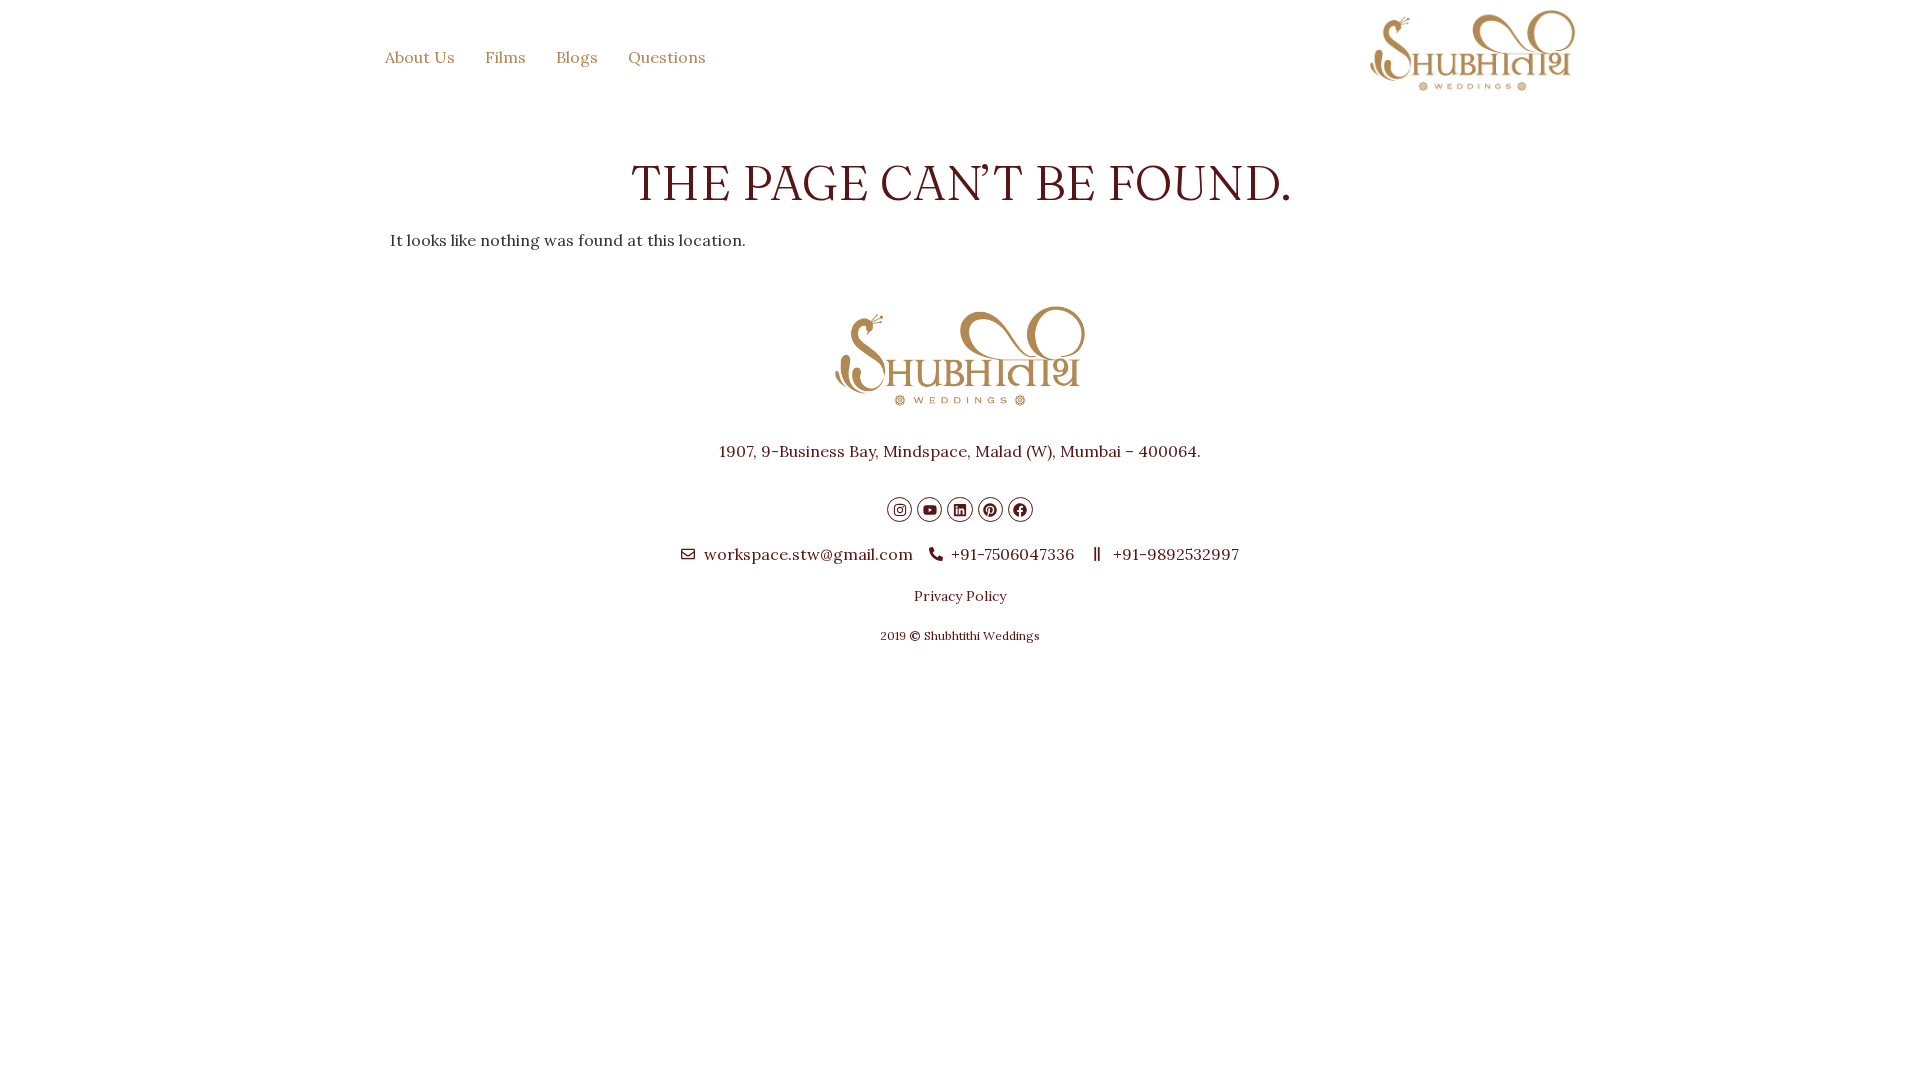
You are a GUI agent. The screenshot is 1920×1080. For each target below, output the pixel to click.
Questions (667, 57)
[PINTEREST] (990, 509)
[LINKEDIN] (959, 509)
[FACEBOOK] (1020, 509)
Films (505, 57)
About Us (420, 57)
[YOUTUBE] (929, 509)
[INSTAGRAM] (899, 509)
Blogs (577, 57)
